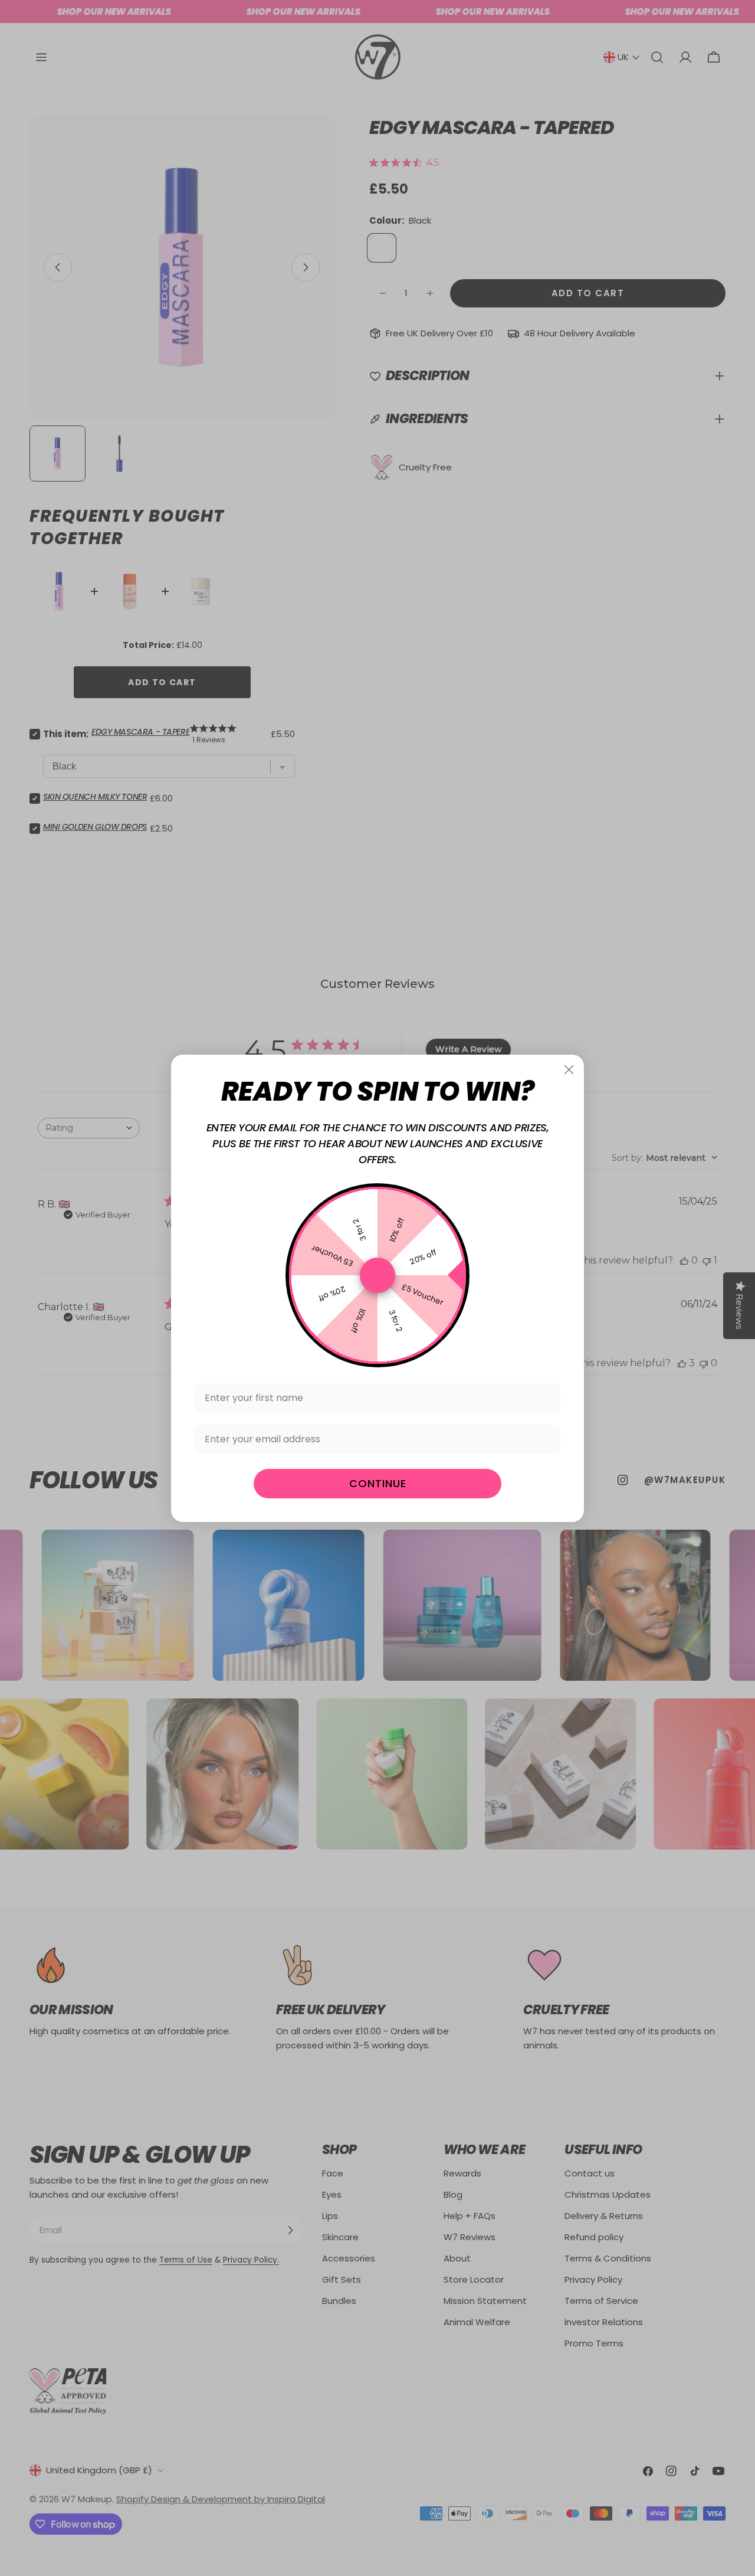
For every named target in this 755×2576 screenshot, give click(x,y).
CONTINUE (378, 1483)
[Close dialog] (569, 1070)
